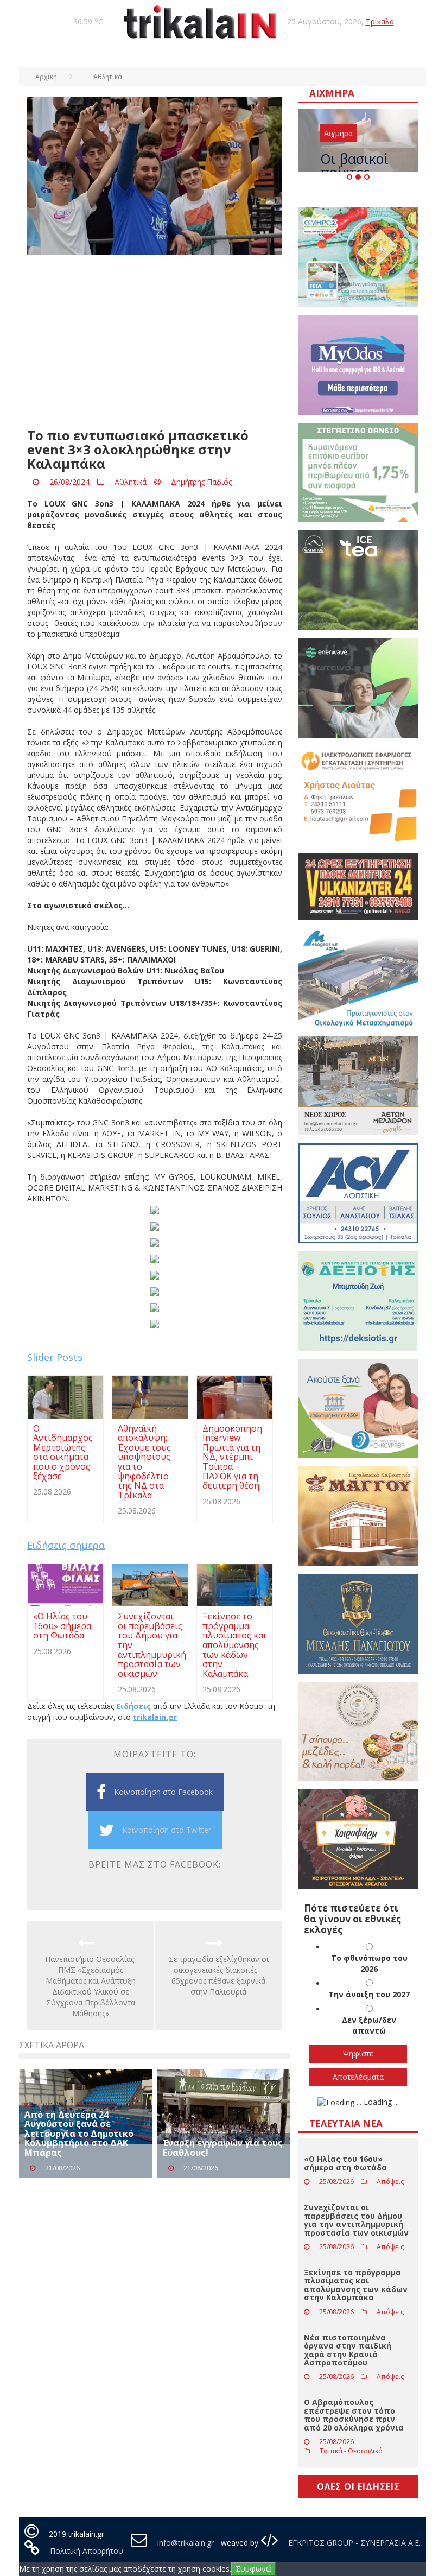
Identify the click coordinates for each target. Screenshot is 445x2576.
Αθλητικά (131, 482)
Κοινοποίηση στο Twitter (167, 1830)
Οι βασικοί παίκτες (354, 165)
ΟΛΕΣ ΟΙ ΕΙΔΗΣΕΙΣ (358, 2486)
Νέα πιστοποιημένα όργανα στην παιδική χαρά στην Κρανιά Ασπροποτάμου (348, 2350)
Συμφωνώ (254, 2569)
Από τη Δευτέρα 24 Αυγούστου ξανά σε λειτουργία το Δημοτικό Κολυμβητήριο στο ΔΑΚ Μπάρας (79, 2134)
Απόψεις (390, 2182)
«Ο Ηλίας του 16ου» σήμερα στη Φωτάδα (345, 2163)
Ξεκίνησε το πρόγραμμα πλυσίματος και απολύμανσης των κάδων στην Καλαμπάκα (356, 2285)
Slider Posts (55, 1357)
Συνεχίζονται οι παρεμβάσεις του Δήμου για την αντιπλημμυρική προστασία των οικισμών (356, 2220)
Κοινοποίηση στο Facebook (163, 1792)
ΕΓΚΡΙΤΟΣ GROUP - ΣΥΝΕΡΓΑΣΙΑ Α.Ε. (353, 2543)
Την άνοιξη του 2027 (369, 1994)
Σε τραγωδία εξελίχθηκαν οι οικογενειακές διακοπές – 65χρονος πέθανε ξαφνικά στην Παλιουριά (219, 1975)
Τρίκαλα (380, 21)
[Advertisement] (155, 341)
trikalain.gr (155, 1717)
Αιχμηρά (338, 133)
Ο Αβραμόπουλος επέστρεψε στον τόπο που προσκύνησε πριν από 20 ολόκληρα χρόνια (354, 2414)
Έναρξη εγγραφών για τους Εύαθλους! (223, 2148)
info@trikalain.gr (186, 2543)
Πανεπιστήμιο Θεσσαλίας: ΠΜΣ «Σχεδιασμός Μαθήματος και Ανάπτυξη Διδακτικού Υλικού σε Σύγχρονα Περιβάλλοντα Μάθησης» (90, 1986)
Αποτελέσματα (358, 2077)
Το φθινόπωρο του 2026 (369, 1963)
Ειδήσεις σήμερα (66, 1545)
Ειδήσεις (133, 1706)
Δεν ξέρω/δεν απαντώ (369, 2025)
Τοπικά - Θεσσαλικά (351, 2451)
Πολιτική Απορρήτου (87, 2551)
